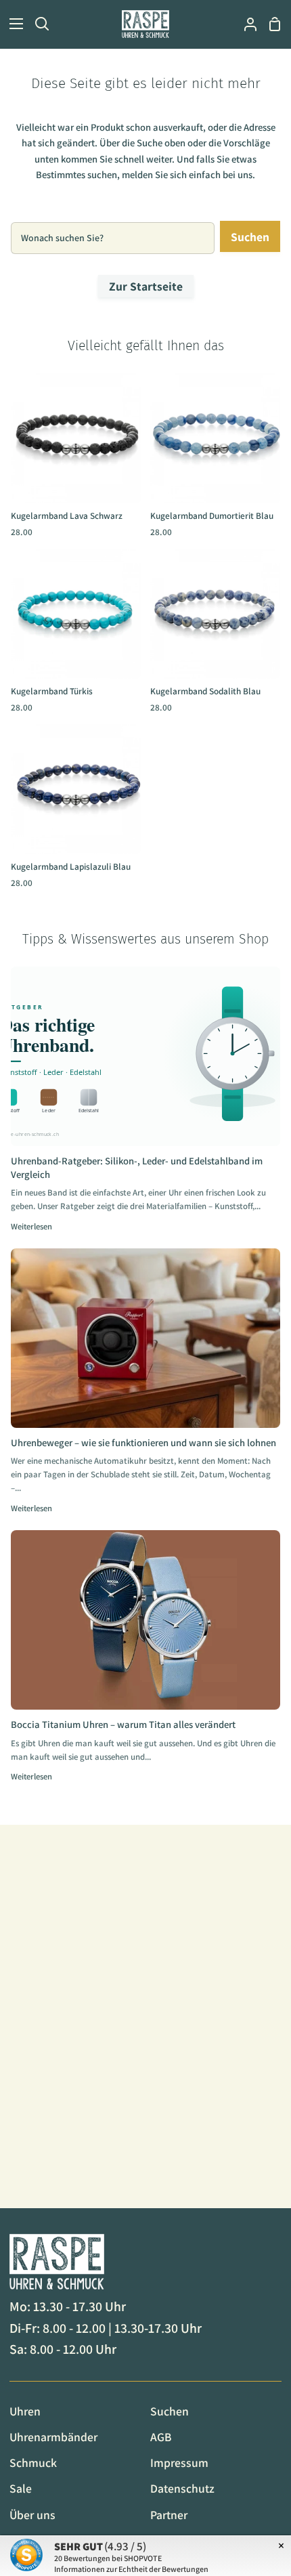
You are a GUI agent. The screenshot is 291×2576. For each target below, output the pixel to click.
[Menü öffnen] (12, 24)
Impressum (179, 2463)
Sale (21, 2488)
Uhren (25, 2411)
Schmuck (33, 2463)
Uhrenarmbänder (53, 2437)
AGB (161, 2437)
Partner (169, 2515)
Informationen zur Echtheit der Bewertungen (131, 2569)
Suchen (250, 237)
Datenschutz (182, 2488)
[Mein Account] (245, 24)
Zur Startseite (146, 286)
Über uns (32, 2515)
